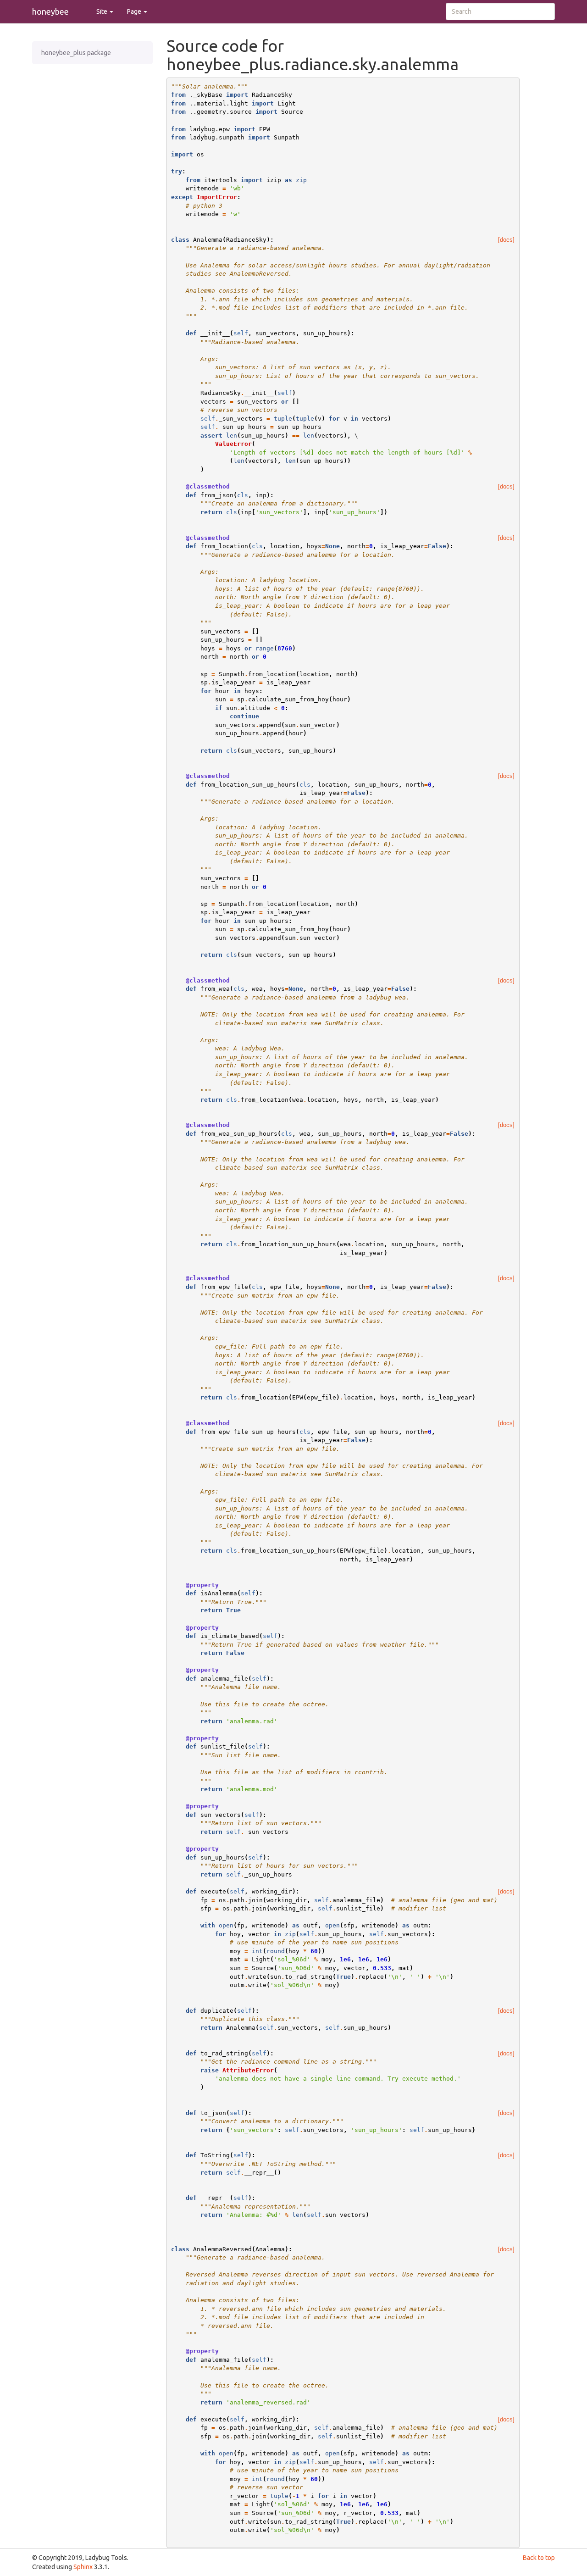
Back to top (539, 2558)
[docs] (506, 240)
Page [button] (135, 11)
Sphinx (83, 2567)
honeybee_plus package (76, 53)
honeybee (50, 11)
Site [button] (102, 11)
